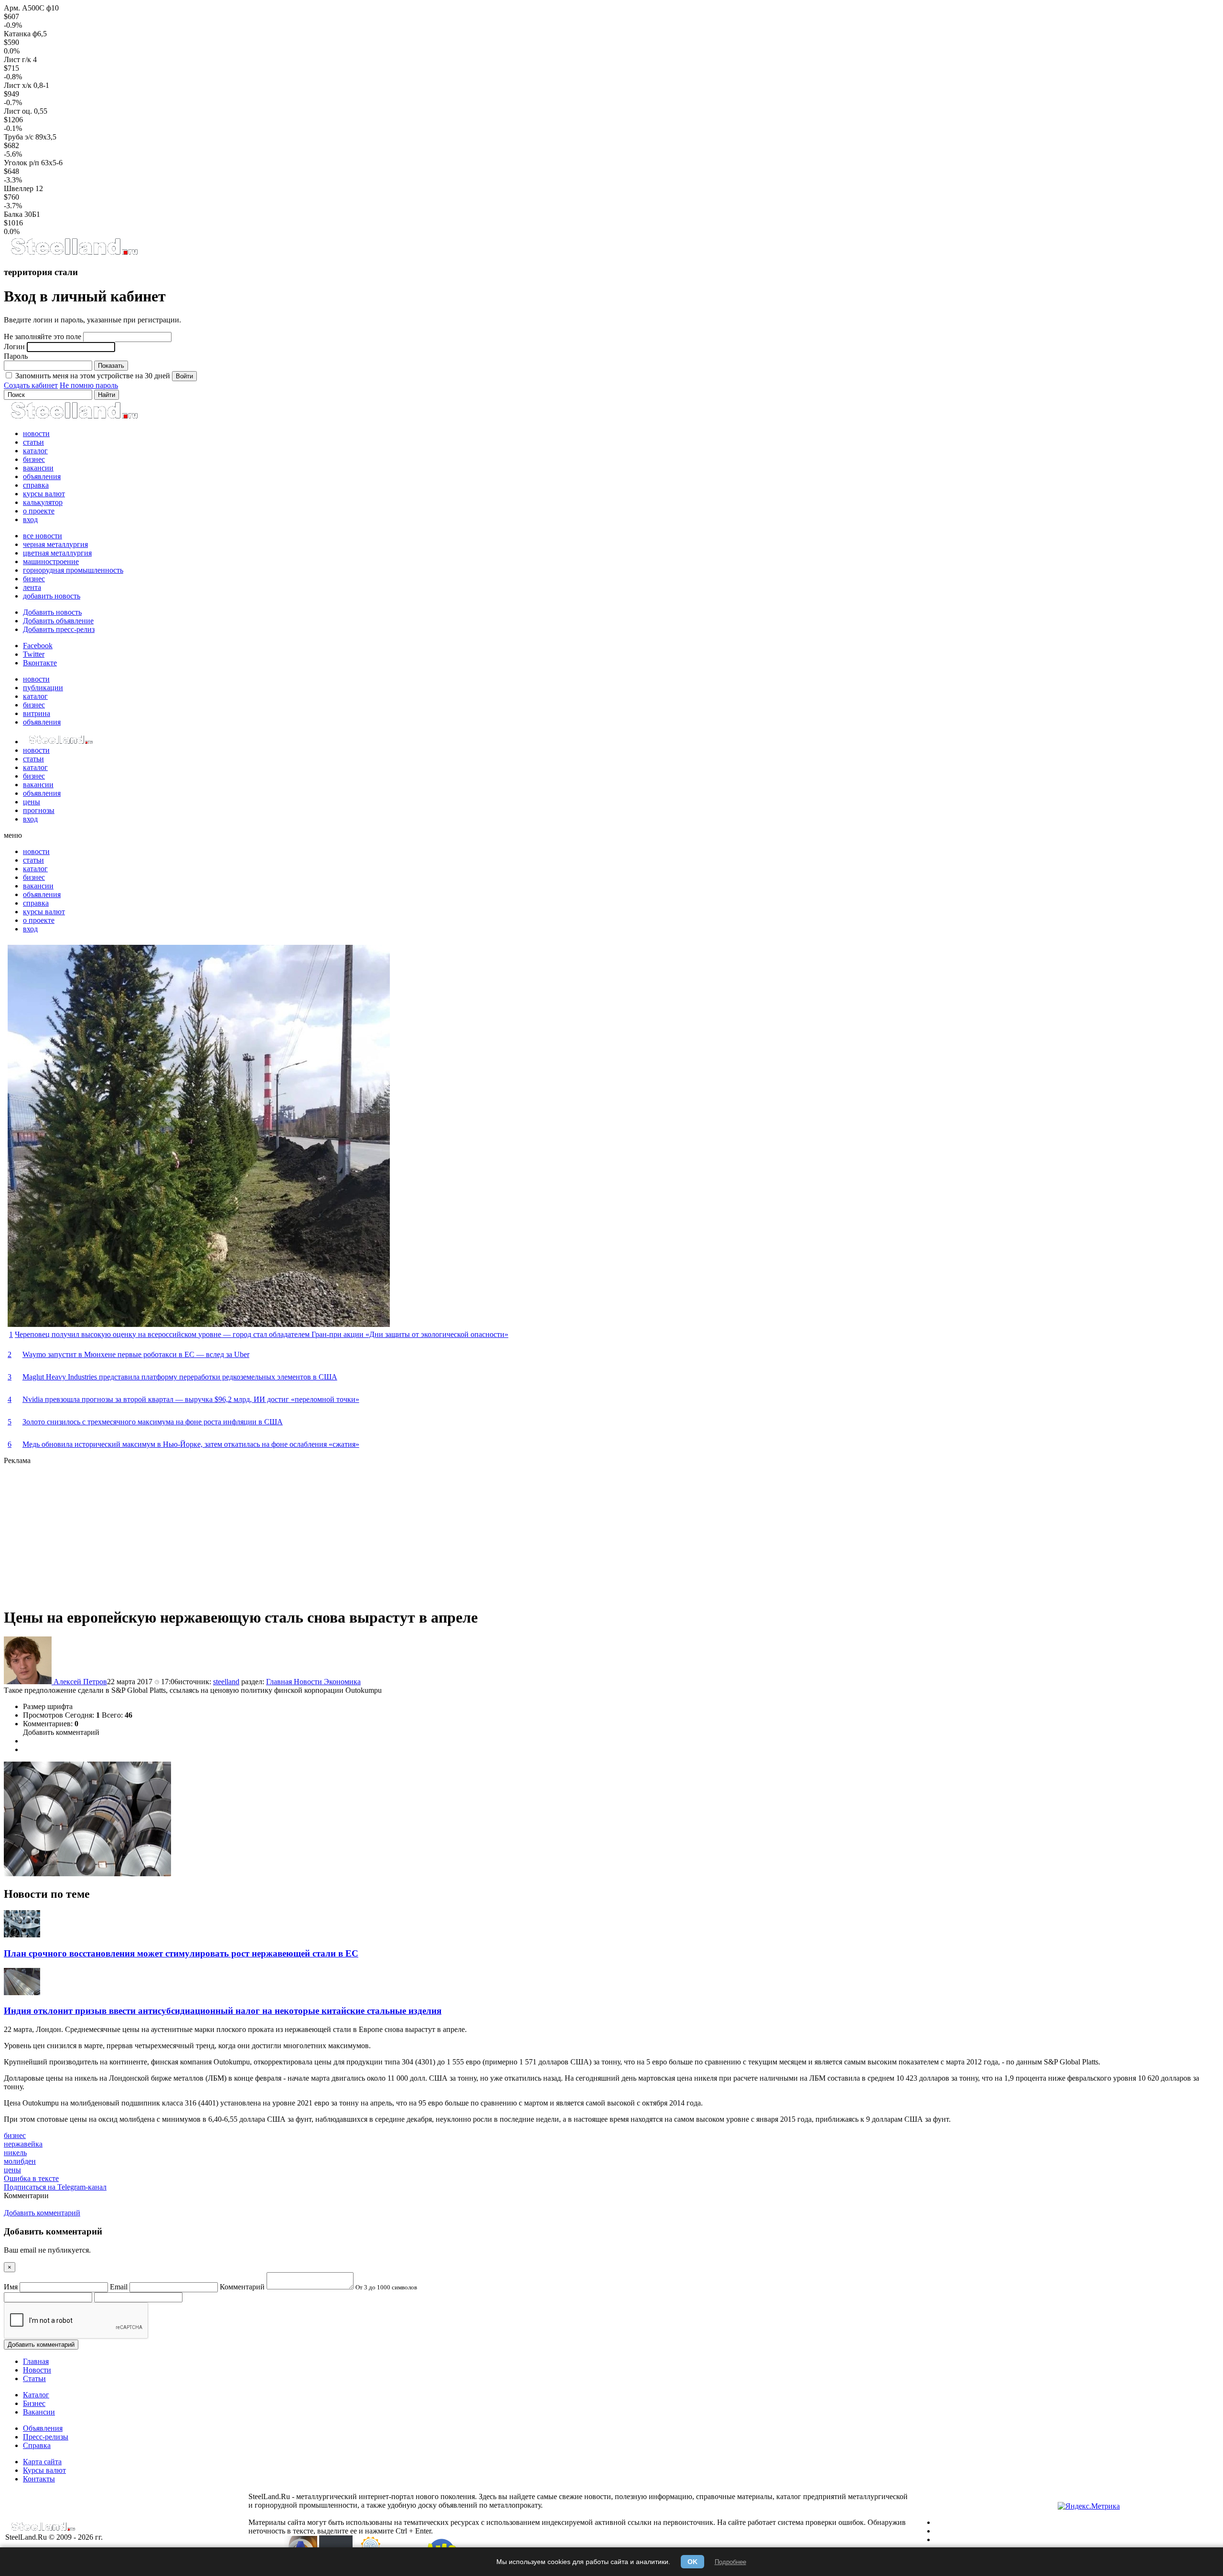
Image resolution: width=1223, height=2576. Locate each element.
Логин (14, 347)
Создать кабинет (31, 385)
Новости (309, 1682)
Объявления (43, 2428)
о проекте (39, 511)
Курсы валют (44, 2470)
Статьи (34, 2378)
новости (36, 433)
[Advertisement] (290, 1532)
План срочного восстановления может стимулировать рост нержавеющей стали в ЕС (181, 1953)
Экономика (342, 1682)
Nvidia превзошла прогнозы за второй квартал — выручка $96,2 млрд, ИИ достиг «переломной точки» (191, 1399)
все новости (43, 536)
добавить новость (52, 596)
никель (15, 2153)
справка (36, 485)
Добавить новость (52, 612)
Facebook (38, 646)
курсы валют (44, 494)
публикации (43, 688)
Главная (280, 1682)
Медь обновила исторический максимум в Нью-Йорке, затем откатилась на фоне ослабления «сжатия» (191, 1444)
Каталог (36, 2395)
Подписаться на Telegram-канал (55, 2187)
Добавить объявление (58, 621)
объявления (42, 476)
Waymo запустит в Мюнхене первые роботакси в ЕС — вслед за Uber (136, 1354)
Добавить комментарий (61, 1732)
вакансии (38, 468)
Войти (184, 376)
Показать (111, 366)
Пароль (16, 356)
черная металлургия (55, 544)
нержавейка (23, 2144)
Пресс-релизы (46, 2437)
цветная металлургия (57, 553)
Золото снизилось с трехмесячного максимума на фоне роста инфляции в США (153, 1422)
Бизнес (34, 2403)
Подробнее (730, 2562)
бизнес (34, 459)
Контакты (39, 2479)
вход (30, 519)
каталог (35, 451)
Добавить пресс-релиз (59, 629)
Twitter (34, 654)
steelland (226, 1682)
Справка (37, 2445)
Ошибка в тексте (31, 2178)
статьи (33, 442)
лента (32, 587)
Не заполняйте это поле (43, 337)
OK (692, 2562)
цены (32, 802)
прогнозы (39, 810)
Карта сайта (42, 2462)
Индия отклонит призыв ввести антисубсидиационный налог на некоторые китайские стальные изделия (223, 2011)
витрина (37, 713)
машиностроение (51, 561)
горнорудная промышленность (73, 570)
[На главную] (74, 253)
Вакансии (39, 2412)
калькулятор (43, 502)
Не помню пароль (89, 385)
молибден (20, 2161)
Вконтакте (40, 663)
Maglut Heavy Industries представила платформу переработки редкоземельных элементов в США (180, 1377)
